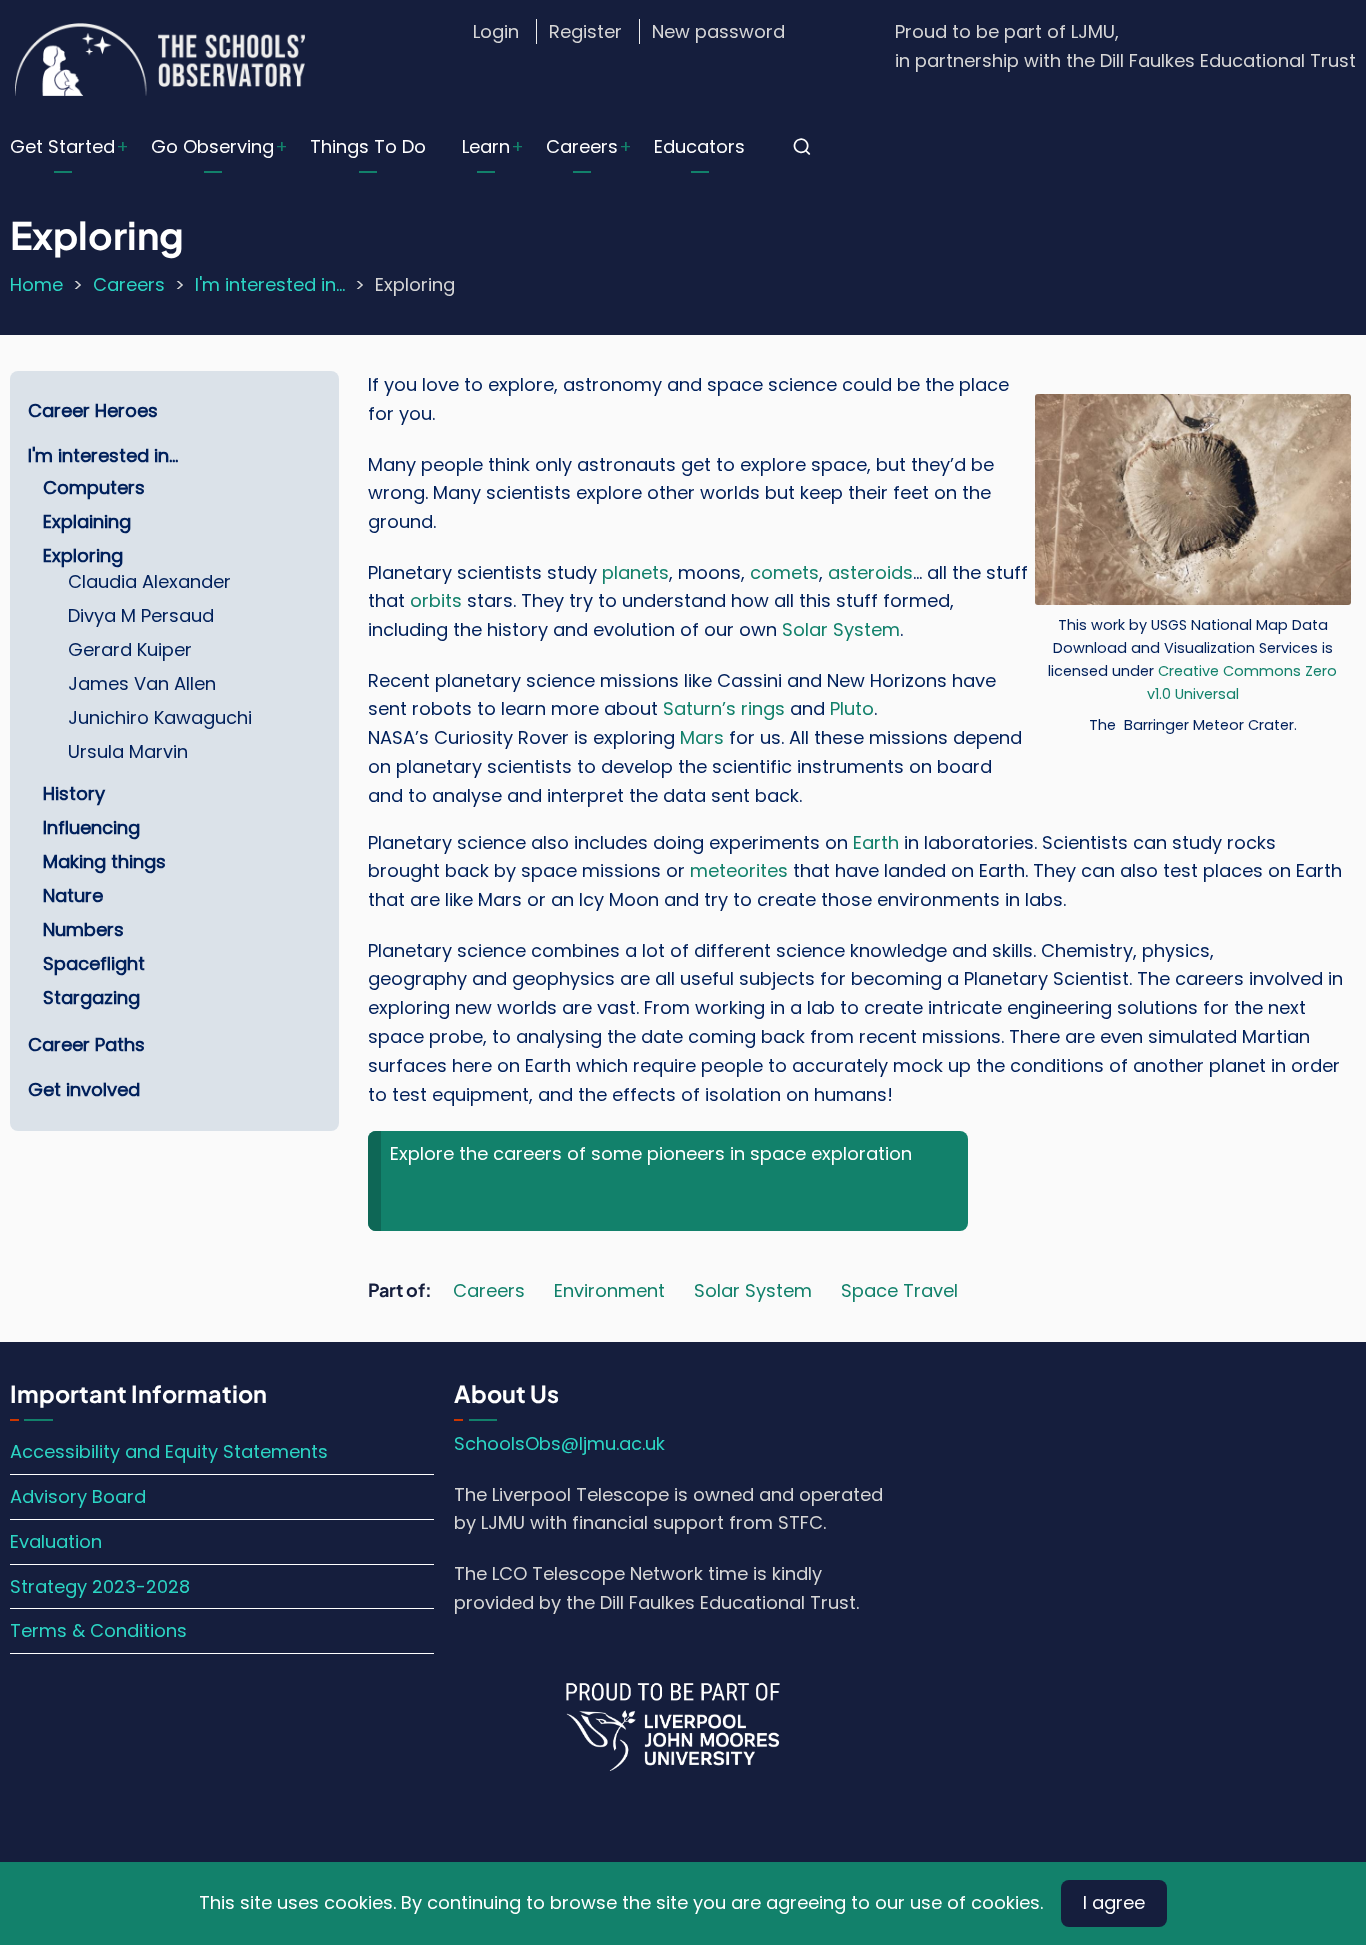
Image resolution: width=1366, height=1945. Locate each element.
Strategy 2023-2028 (100, 1586)
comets (784, 572)
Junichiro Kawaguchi (160, 717)
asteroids (870, 572)
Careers (582, 146)
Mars (702, 737)
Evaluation (56, 1541)
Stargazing (91, 997)
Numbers (83, 929)
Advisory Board (78, 1496)
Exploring (83, 555)
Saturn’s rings (724, 708)
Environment (609, 1290)
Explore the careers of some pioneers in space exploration (651, 1153)
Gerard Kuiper (130, 649)
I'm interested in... (270, 284)
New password (718, 31)
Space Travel (899, 1290)
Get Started (62, 146)
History (74, 793)
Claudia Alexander (149, 581)
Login (496, 31)
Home (36, 284)
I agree (1114, 1902)
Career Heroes (93, 410)
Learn (486, 146)
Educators (699, 146)
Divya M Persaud (141, 615)
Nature (73, 895)
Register (585, 31)
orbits (438, 600)
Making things (104, 861)
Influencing (91, 827)
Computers (94, 487)
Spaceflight (94, 963)
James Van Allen (142, 683)
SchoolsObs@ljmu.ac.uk (559, 1443)
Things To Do (368, 146)
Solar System (841, 629)
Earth (878, 842)
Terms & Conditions (98, 1630)
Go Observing (212, 146)
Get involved (84, 1089)
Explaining (87, 521)
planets (635, 572)
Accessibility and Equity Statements (169, 1451)
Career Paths (86, 1044)
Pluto (852, 708)
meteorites (739, 870)
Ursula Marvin (128, 751)
